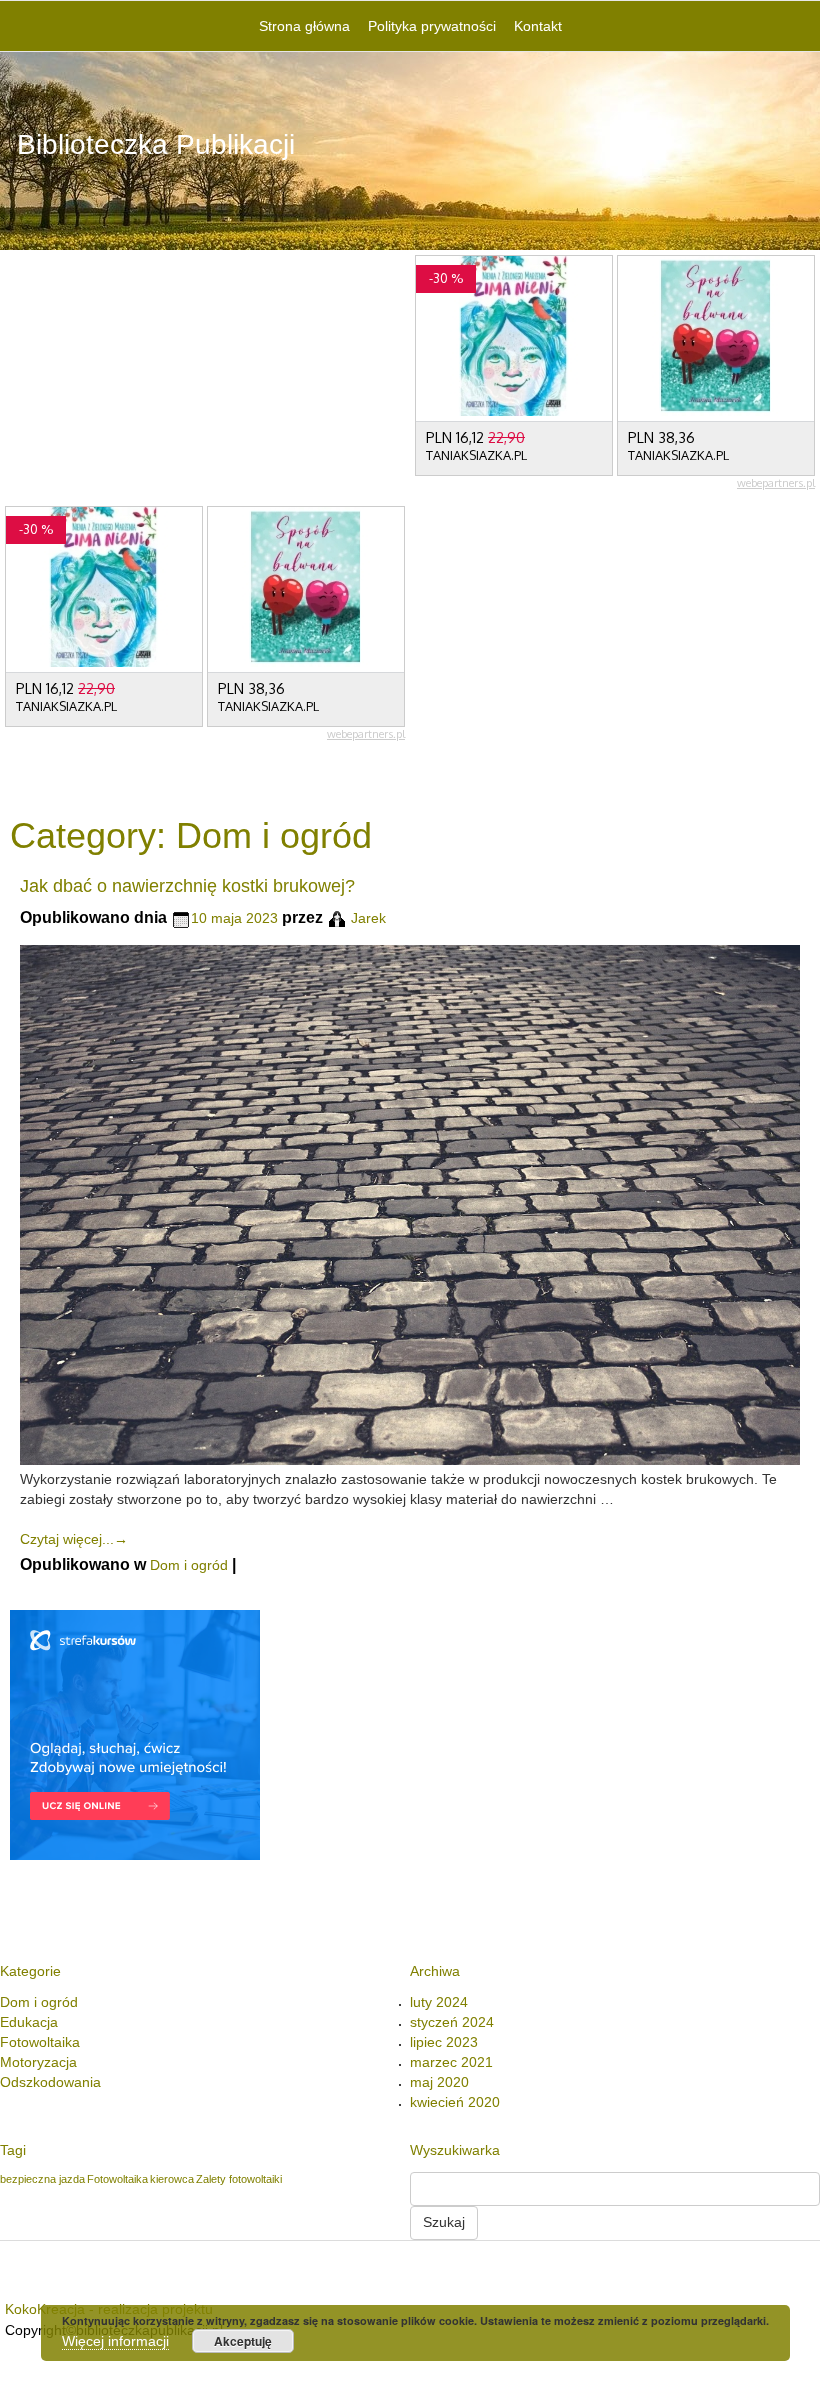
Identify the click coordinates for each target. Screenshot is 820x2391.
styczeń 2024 (452, 2022)
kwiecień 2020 (455, 2102)
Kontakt (538, 26)
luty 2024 (439, 2002)
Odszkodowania (50, 2082)
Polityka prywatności (432, 26)
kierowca (172, 2179)
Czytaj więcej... (74, 1539)
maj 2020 (439, 2082)
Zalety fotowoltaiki (239, 2179)
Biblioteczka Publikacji (156, 144)
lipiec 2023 (444, 2042)
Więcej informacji (115, 2341)
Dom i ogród (189, 1565)
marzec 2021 (451, 2062)
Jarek (368, 918)
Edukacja (29, 2022)
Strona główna (304, 26)
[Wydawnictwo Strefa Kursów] (135, 1734)
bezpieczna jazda (42, 2179)
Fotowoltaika (40, 2042)
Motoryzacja (38, 2062)
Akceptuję (243, 2341)
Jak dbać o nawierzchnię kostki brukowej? (187, 886)
